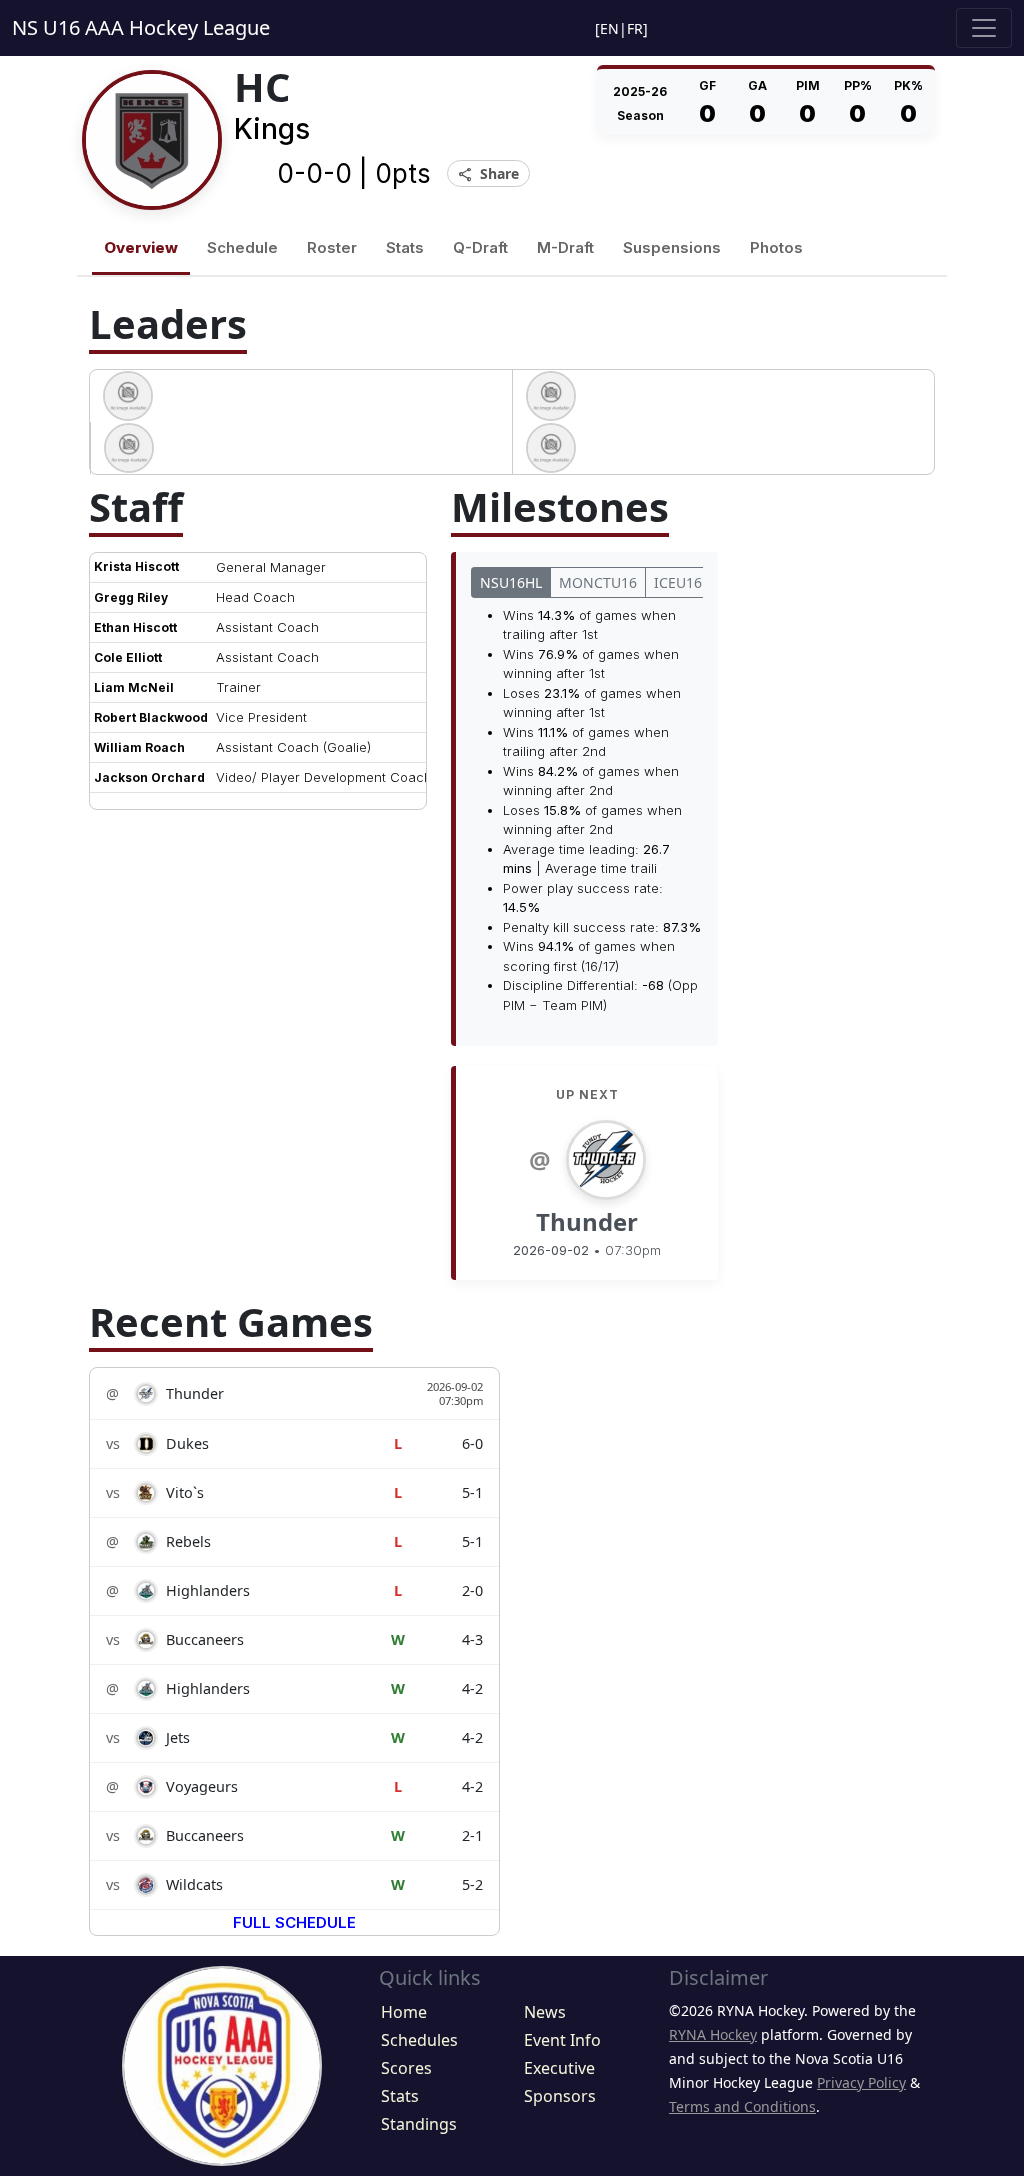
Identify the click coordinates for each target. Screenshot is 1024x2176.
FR (635, 28)
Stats (405, 247)
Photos (776, 247)
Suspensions (672, 247)
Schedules (419, 2040)
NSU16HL (511, 582)
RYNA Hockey (713, 2034)
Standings (419, 2124)
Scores (406, 2068)
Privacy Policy (861, 2082)
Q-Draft (480, 247)
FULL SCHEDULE (294, 1922)
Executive (559, 2068)
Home (404, 2012)
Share (488, 174)
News (545, 2012)
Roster (332, 247)
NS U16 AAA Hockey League (141, 27)
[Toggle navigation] (984, 28)
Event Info (562, 2040)
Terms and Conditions (742, 2106)
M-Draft (565, 247)
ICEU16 (678, 582)
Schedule (242, 247)
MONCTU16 (598, 582)
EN (609, 28)
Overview (141, 247)
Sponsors (560, 2096)
